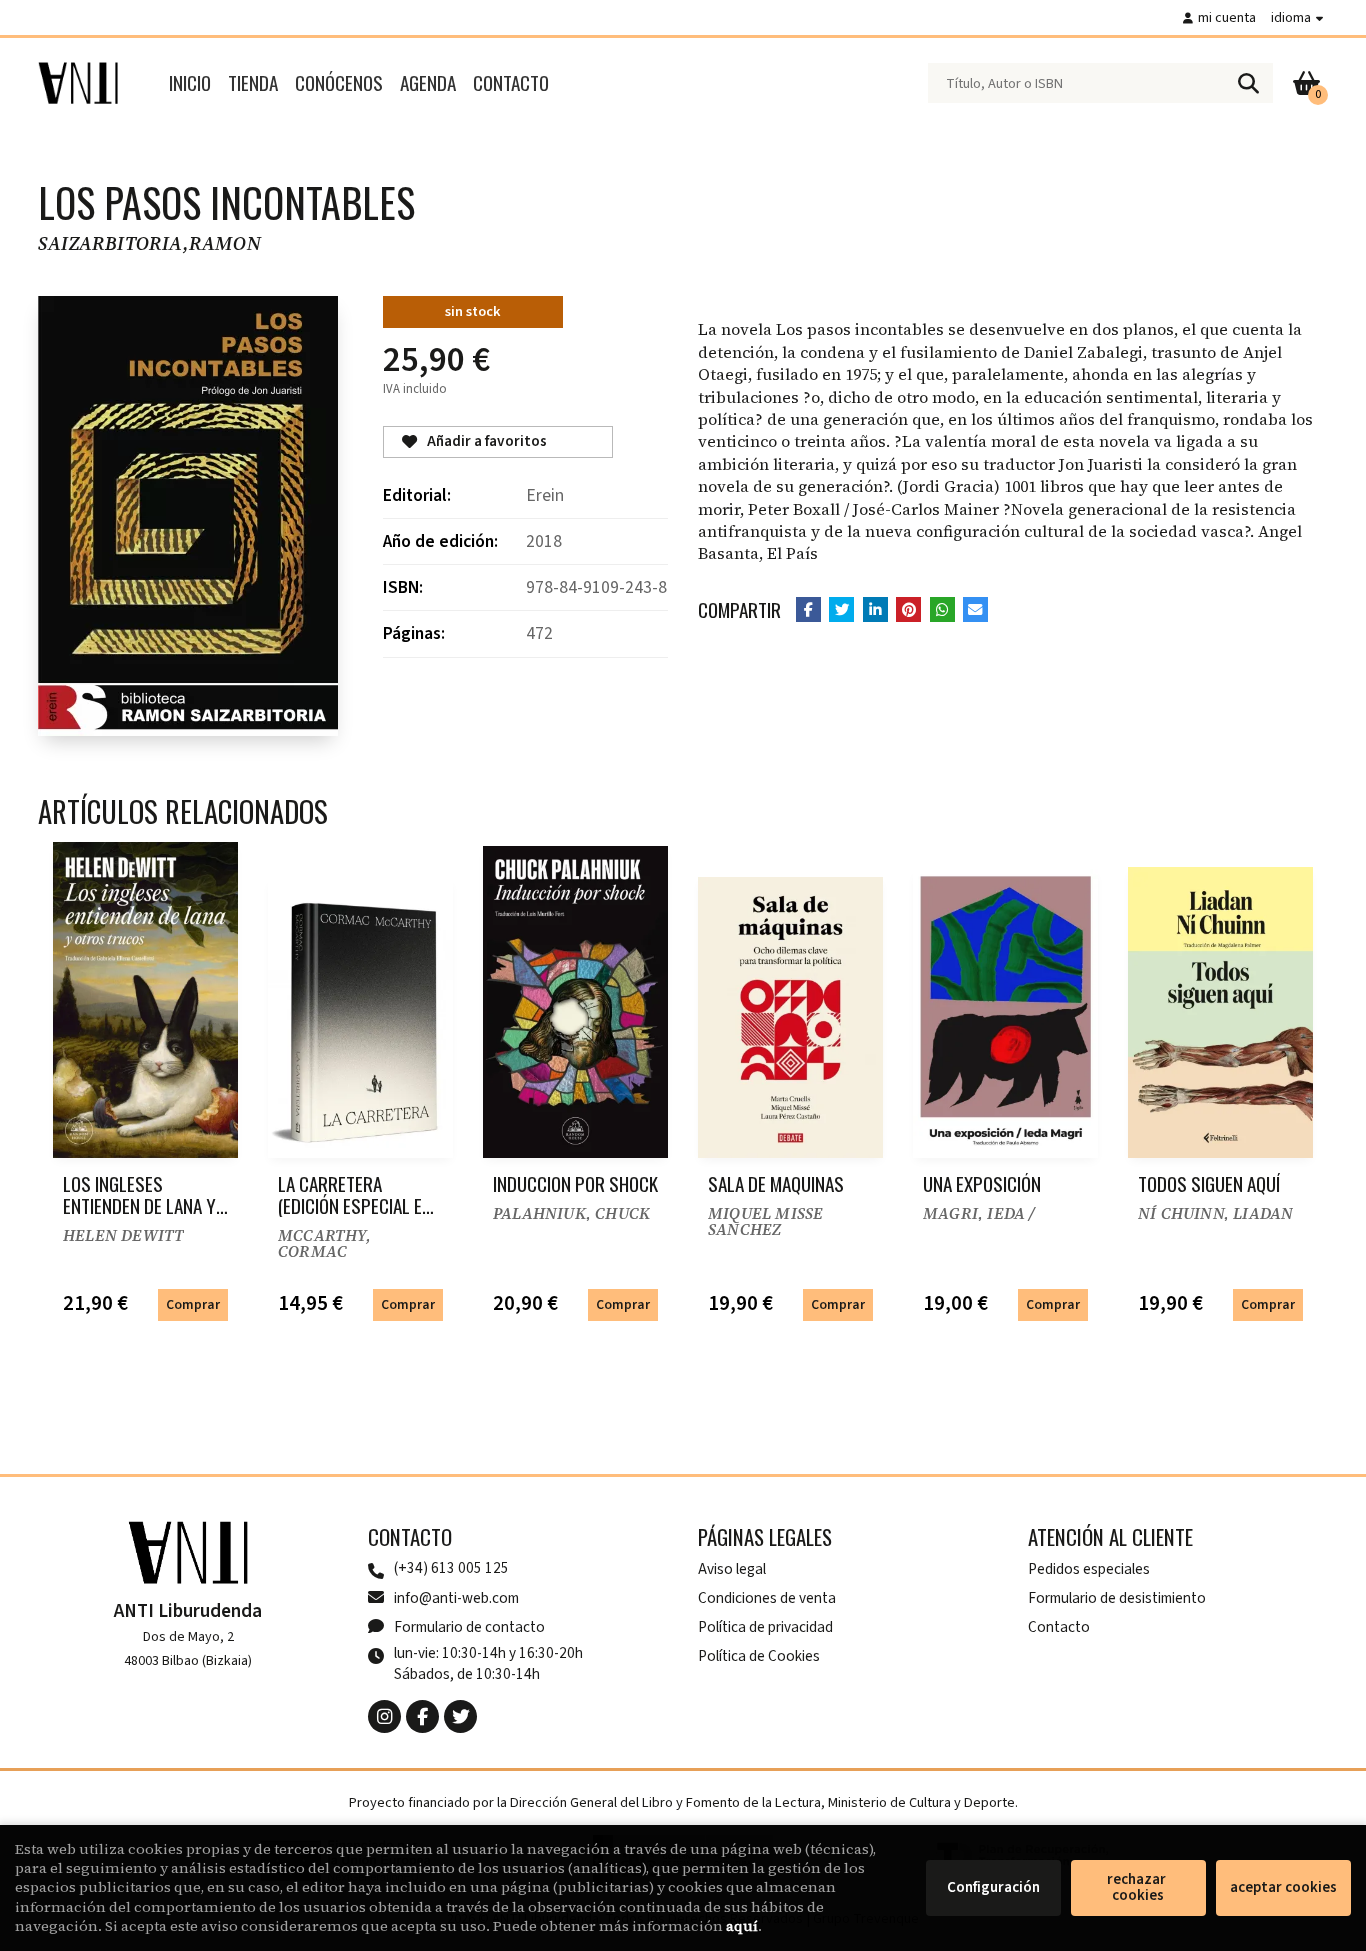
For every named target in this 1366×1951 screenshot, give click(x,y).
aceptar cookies (1283, 1887)
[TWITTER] (460, 1716)
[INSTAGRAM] (384, 1716)
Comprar (193, 1304)
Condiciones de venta (767, 1598)
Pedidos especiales (1089, 1569)
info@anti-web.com (456, 1598)
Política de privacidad (765, 1627)
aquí (742, 1926)
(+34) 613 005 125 (451, 1568)
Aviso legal (732, 1569)
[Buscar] (1248, 83)
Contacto (1059, 1627)
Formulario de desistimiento (1117, 1598)
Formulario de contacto (469, 1627)
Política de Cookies (759, 1656)
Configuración (993, 1887)
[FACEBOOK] (422, 1716)
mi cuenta (1227, 17)
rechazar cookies (1138, 1887)
